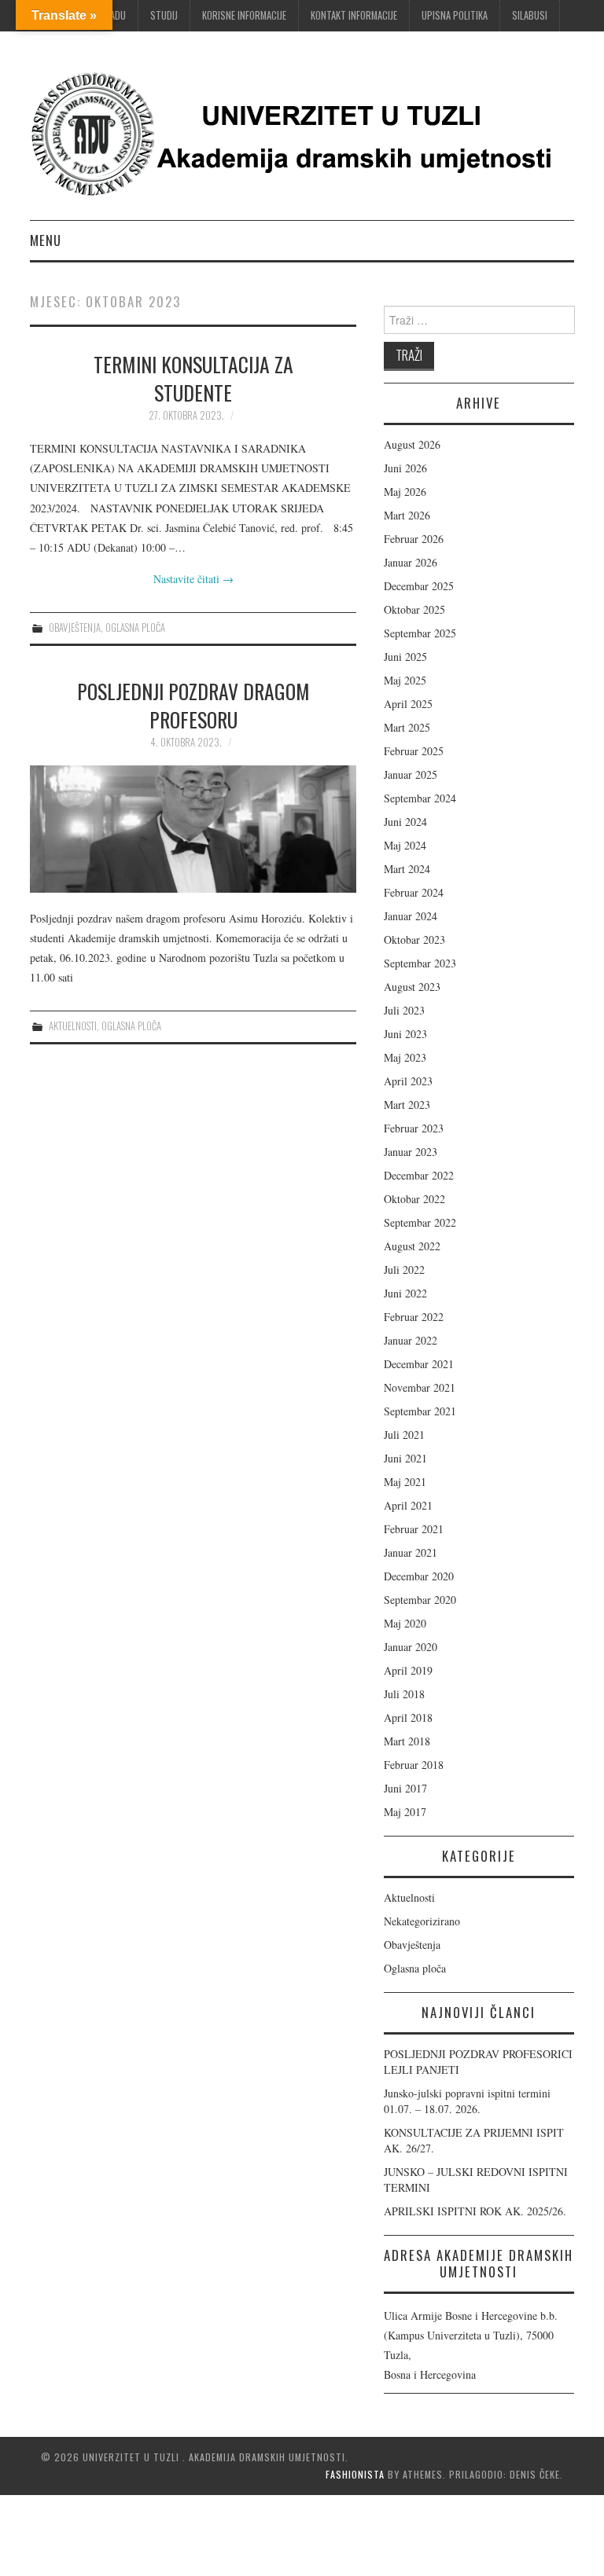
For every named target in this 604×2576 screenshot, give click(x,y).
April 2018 (408, 1717)
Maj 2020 (405, 1623)
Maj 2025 (405, 680)
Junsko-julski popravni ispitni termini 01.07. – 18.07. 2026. (467, 2101)
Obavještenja (75, 627)
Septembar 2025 (420, 633)
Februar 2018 (414, 1765)
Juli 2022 (404, 1270)
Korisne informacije (244, 15)
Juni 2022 (405, 1293)
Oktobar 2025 (414, 609)
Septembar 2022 (420, 1222)
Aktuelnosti (73, 1026)
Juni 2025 (405, 657)
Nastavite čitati (193, 579)
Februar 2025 (414, 751)
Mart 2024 (407, 869)
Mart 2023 (407, 1105)
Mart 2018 (407, 1741)
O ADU (114, 15)
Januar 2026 (411, 562)
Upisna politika (455, 15)
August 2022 (412, 1246)
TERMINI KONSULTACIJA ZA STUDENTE (193, 378)
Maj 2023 (405, 1057)
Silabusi (530, 15)
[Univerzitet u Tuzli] (297, 132)
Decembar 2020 (419, 1576)
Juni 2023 (405, 1034)
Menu (46, 240)
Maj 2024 (405, 845)
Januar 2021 (411, 1552)
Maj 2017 (405, 1812)
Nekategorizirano (422, 1921)
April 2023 (408, 1081)
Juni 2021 (405, 1458)
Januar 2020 (411, 1647)
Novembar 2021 (420, 1387)
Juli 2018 (404, 1694)
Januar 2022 (411, 1340)
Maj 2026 (405, 492)
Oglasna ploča (135, 627)
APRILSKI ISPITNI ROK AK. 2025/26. (475, 2211)
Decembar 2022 (419, 1175)
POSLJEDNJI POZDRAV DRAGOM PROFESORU (193, 705)
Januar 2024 (411, 916)
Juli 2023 (404, 1010)
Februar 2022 (414, 1317)
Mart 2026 (407, 515)
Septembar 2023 (420, 963)
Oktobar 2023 (414, 939)
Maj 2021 (405, 1482)
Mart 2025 (407, 727)
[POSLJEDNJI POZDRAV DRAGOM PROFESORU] (193, 829)
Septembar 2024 (420, 798)
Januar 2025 (411, 774)
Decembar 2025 (419, 586)
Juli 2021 (404, 1435)
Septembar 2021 (420, 1411)
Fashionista (355, 2474)
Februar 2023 (414, 1128)
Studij (164, 15)
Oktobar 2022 (414, 1199)
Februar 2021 (414, 1529)
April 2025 (408, 704)
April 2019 (408, 1670)
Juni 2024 (405, 822)
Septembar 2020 (420, 1600)
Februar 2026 (414, 539)
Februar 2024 (414, 892)
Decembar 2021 (419, 1364)
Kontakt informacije (354, 15)
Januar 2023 (411, 1152)
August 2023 (412, 987)
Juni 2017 (405, 1788)
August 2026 (412, 444)
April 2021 (408, 1505)
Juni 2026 (405, 468)
